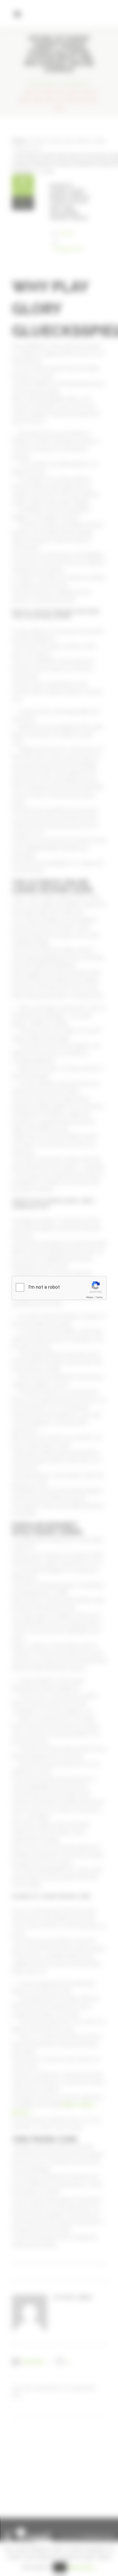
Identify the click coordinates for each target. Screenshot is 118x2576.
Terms (99, 1297)
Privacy (90, 1297)
